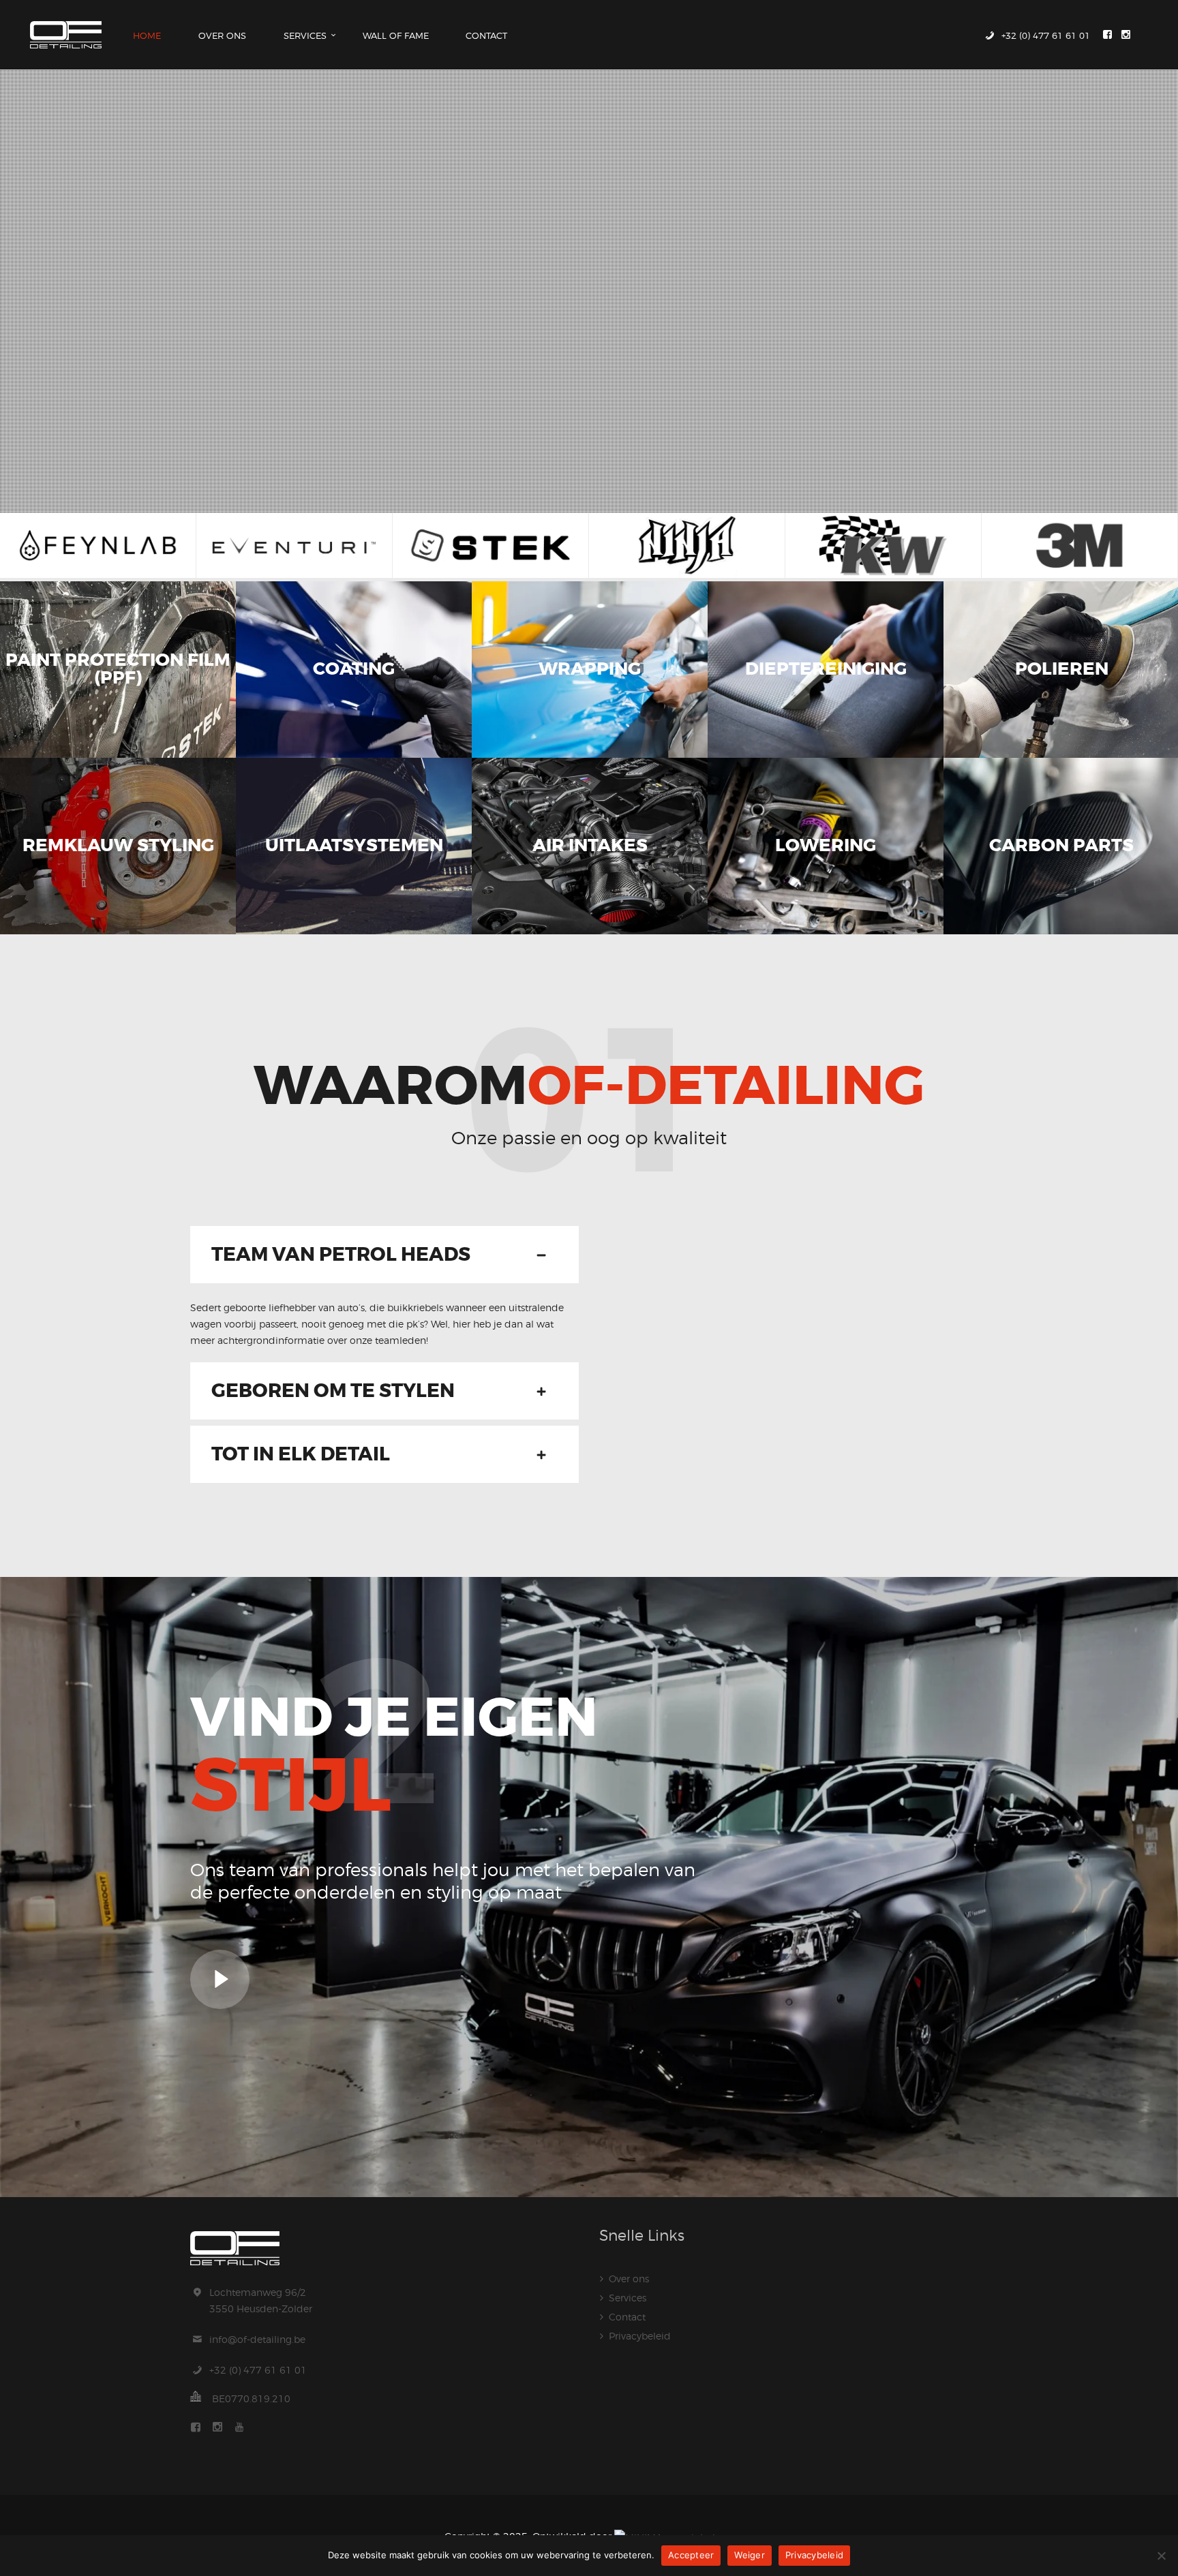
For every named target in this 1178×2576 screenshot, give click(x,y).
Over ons (629, 2279)
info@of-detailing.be (257, 2339)
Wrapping (590, 670)
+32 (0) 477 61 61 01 (258, 2370)
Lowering (826, 846)
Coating (354, 670)
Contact (627, 2317)
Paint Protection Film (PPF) (118, 670)
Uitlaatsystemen (354, 846)
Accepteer (691, 2555)
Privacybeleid (640, 2336)
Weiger (750, 2555)
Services (628, 2298)
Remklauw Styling (118, 846)
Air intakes (590, 846)
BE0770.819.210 (251, 2398)
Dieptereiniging (826, 670)
